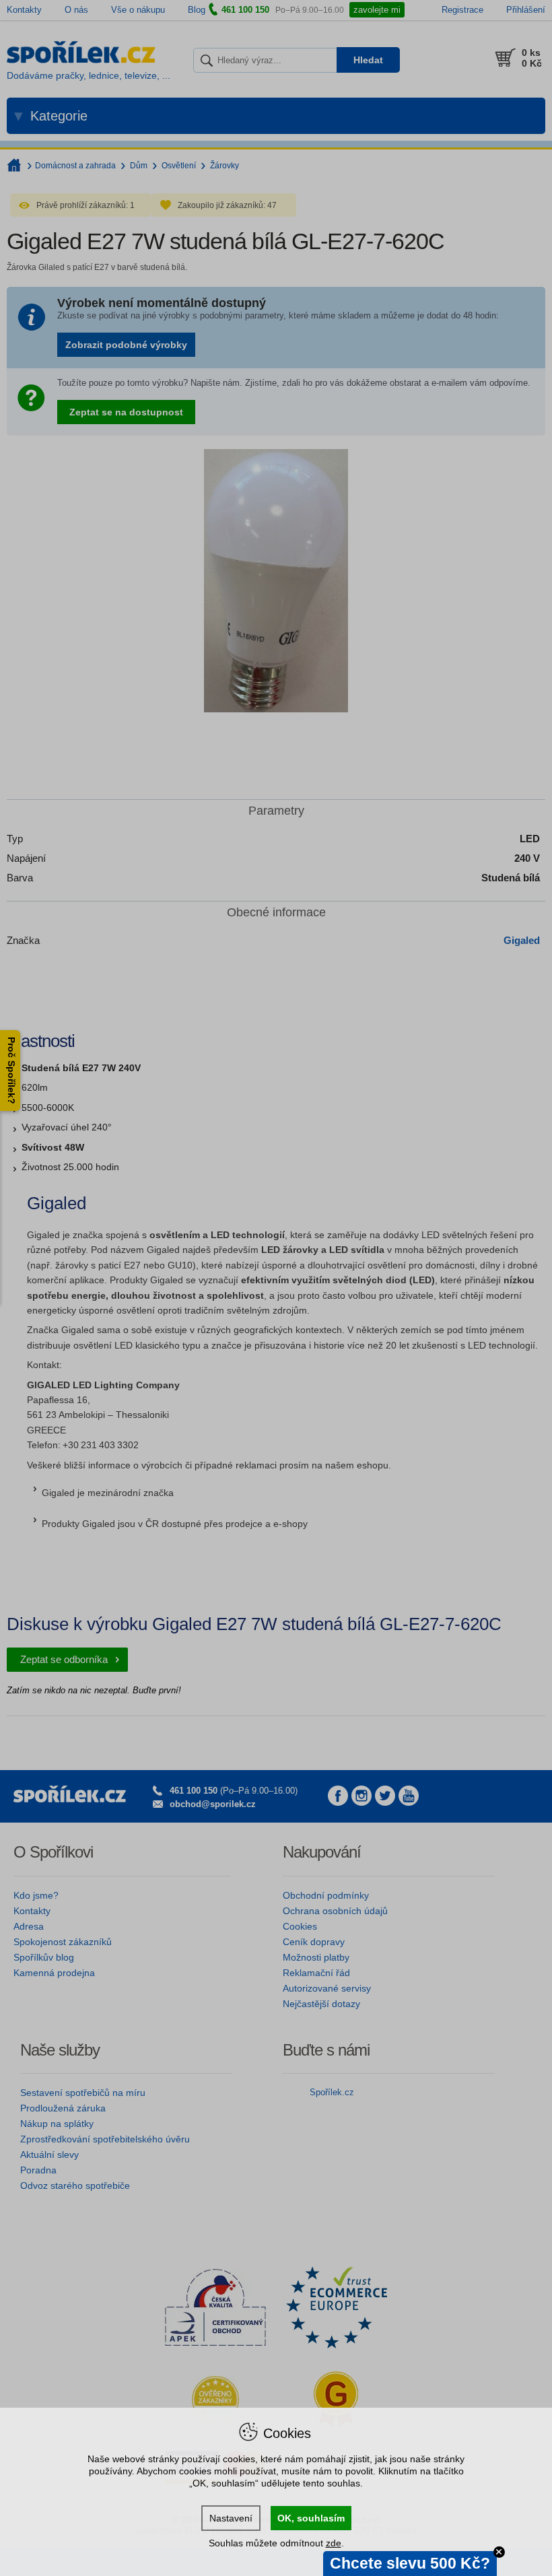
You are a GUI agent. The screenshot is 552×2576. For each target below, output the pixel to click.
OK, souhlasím (311, 2518)
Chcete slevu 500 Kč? (410, 2563)
